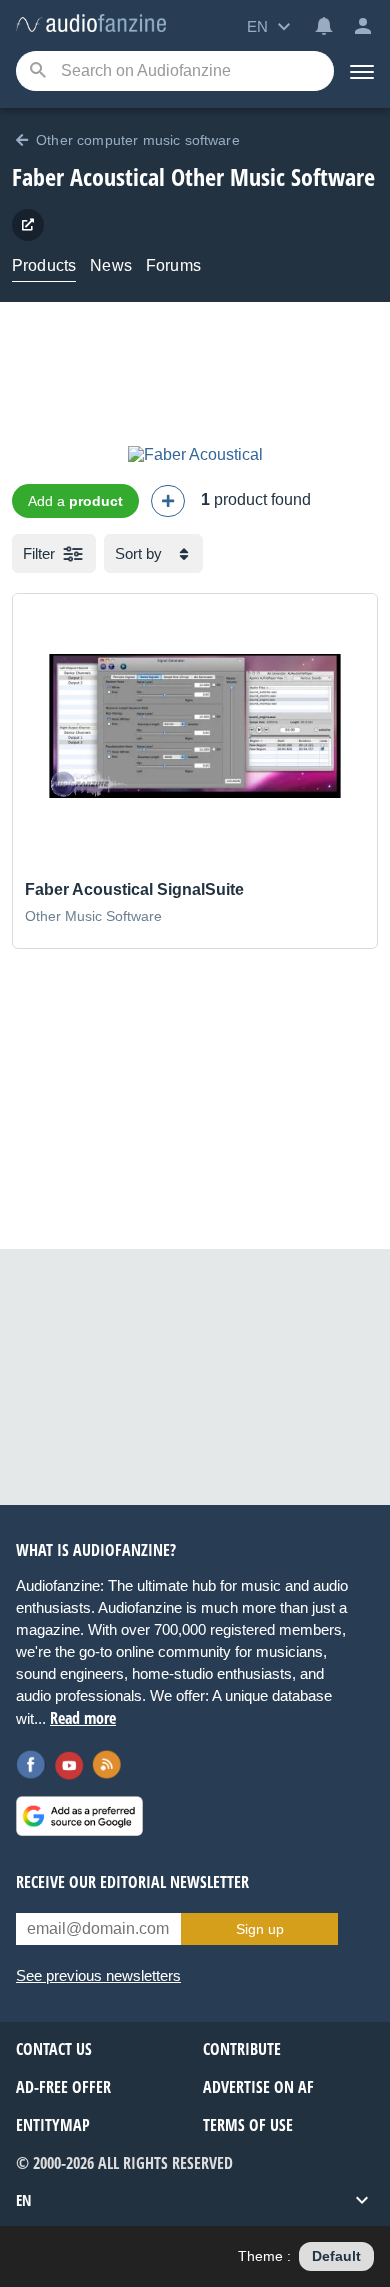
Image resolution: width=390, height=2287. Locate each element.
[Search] (37, 71)
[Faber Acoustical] (195, 454)
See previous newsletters (98, 1975)
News (111, 265)
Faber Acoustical (88, 176)
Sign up (260, 1929)
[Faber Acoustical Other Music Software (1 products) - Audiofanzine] (91, 24)
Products (44, 265)
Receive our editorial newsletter (132, 1882)
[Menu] (362, 71)
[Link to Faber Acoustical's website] (28, 225)
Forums (173, 265)
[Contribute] (168, 501)
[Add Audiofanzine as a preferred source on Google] (79, 1816)
